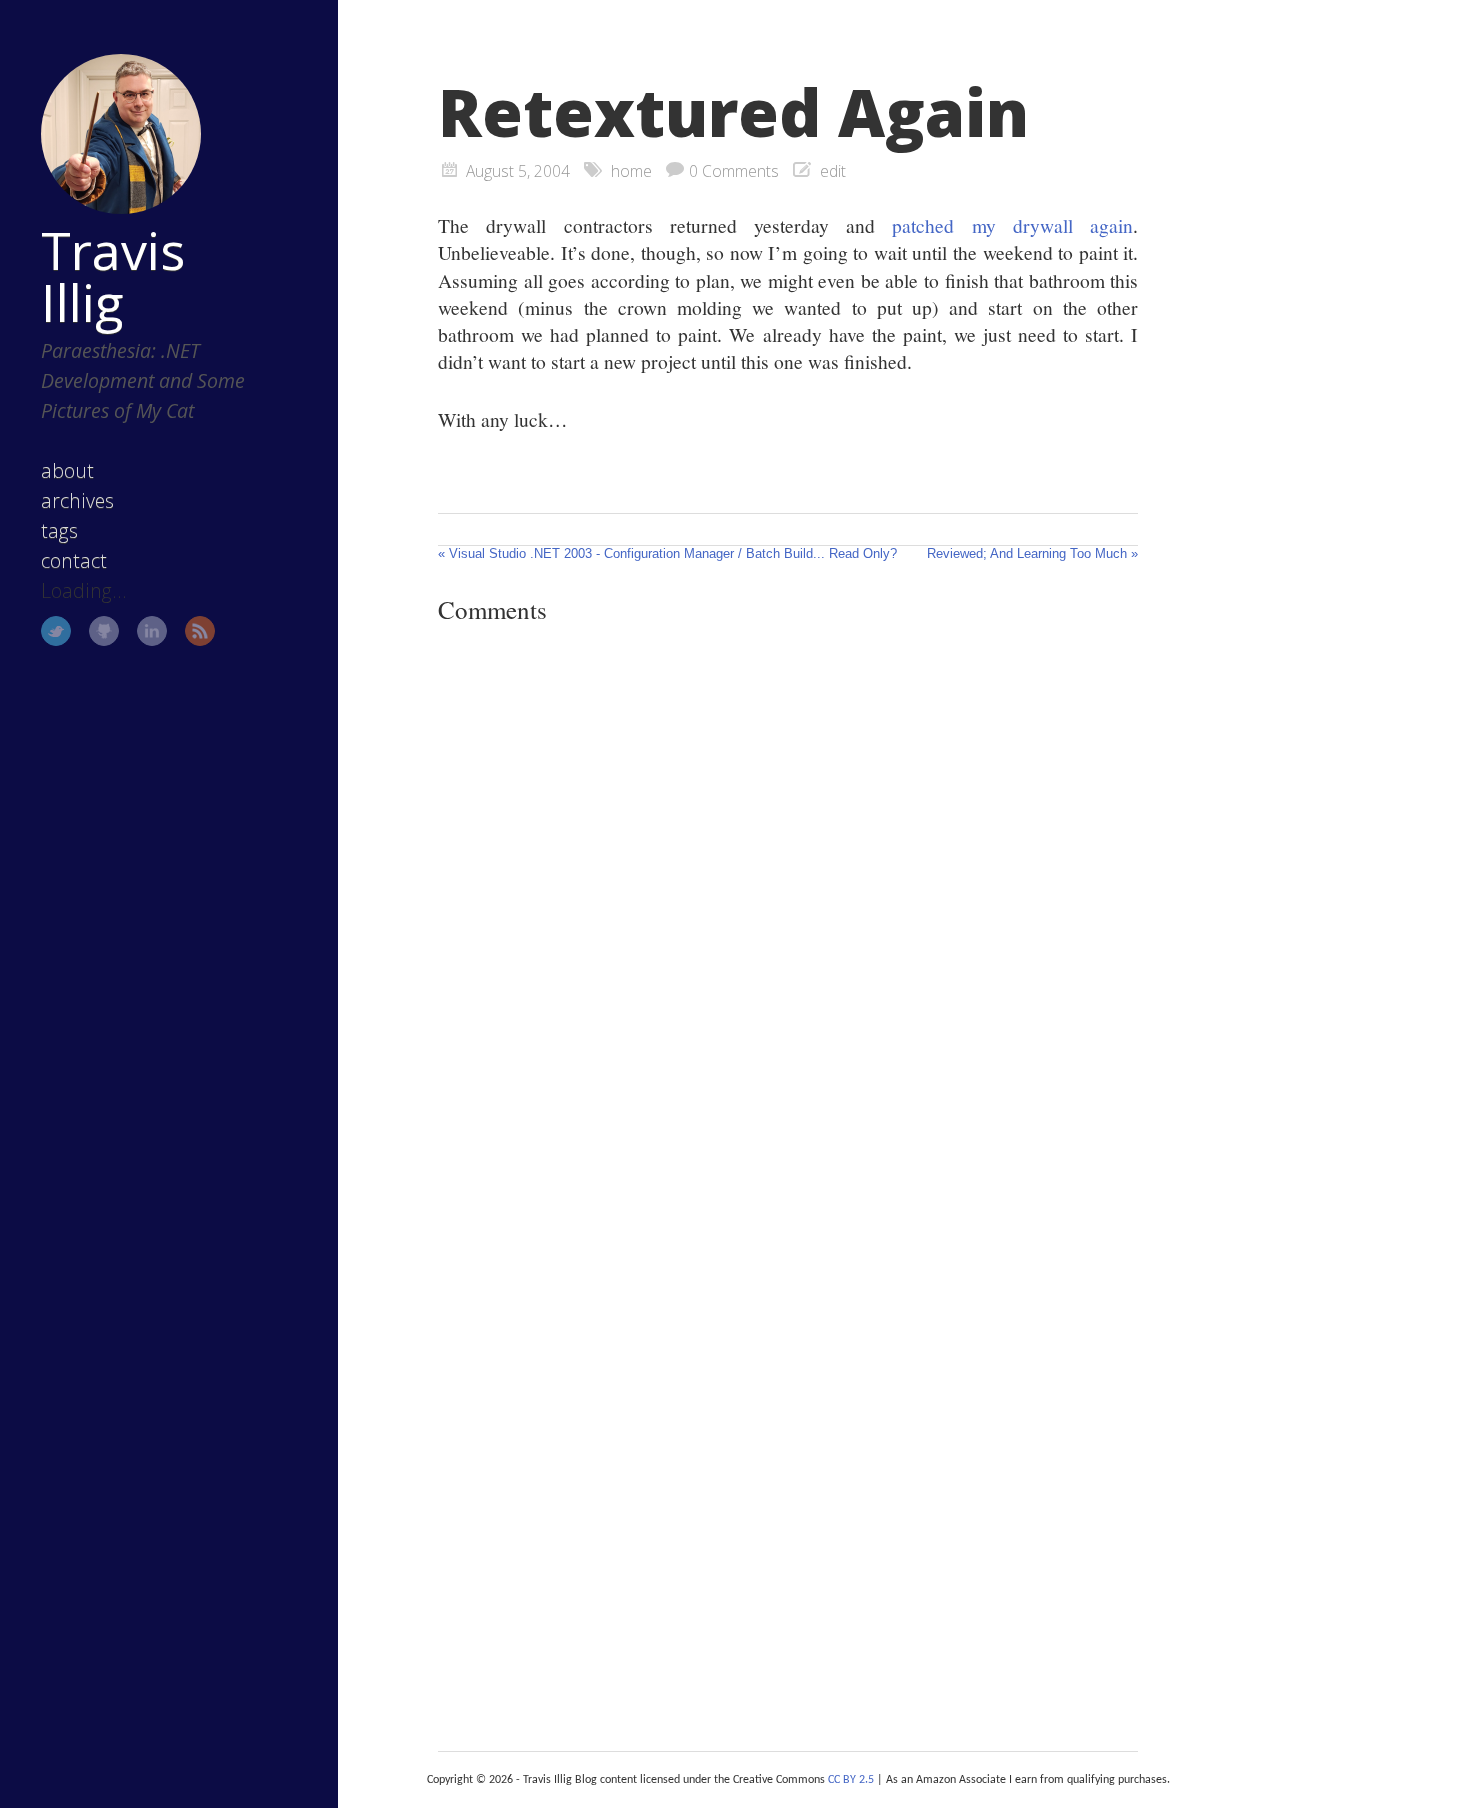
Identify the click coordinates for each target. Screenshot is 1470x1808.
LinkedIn (152, 631)
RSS (200, 631)
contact (74, 560)
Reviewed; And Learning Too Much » (1032, 553)
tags (59, 530)
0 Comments (734, 171)
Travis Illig (113, 276)
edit (833, 171)
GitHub (104, 631)
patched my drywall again (1012, 225)
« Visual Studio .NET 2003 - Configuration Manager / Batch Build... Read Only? (667, 553)
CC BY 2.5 (851, 1780)
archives (77, 500)
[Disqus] (788, 915)
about (67, 470)
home (631, 171)
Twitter (56, 631)
